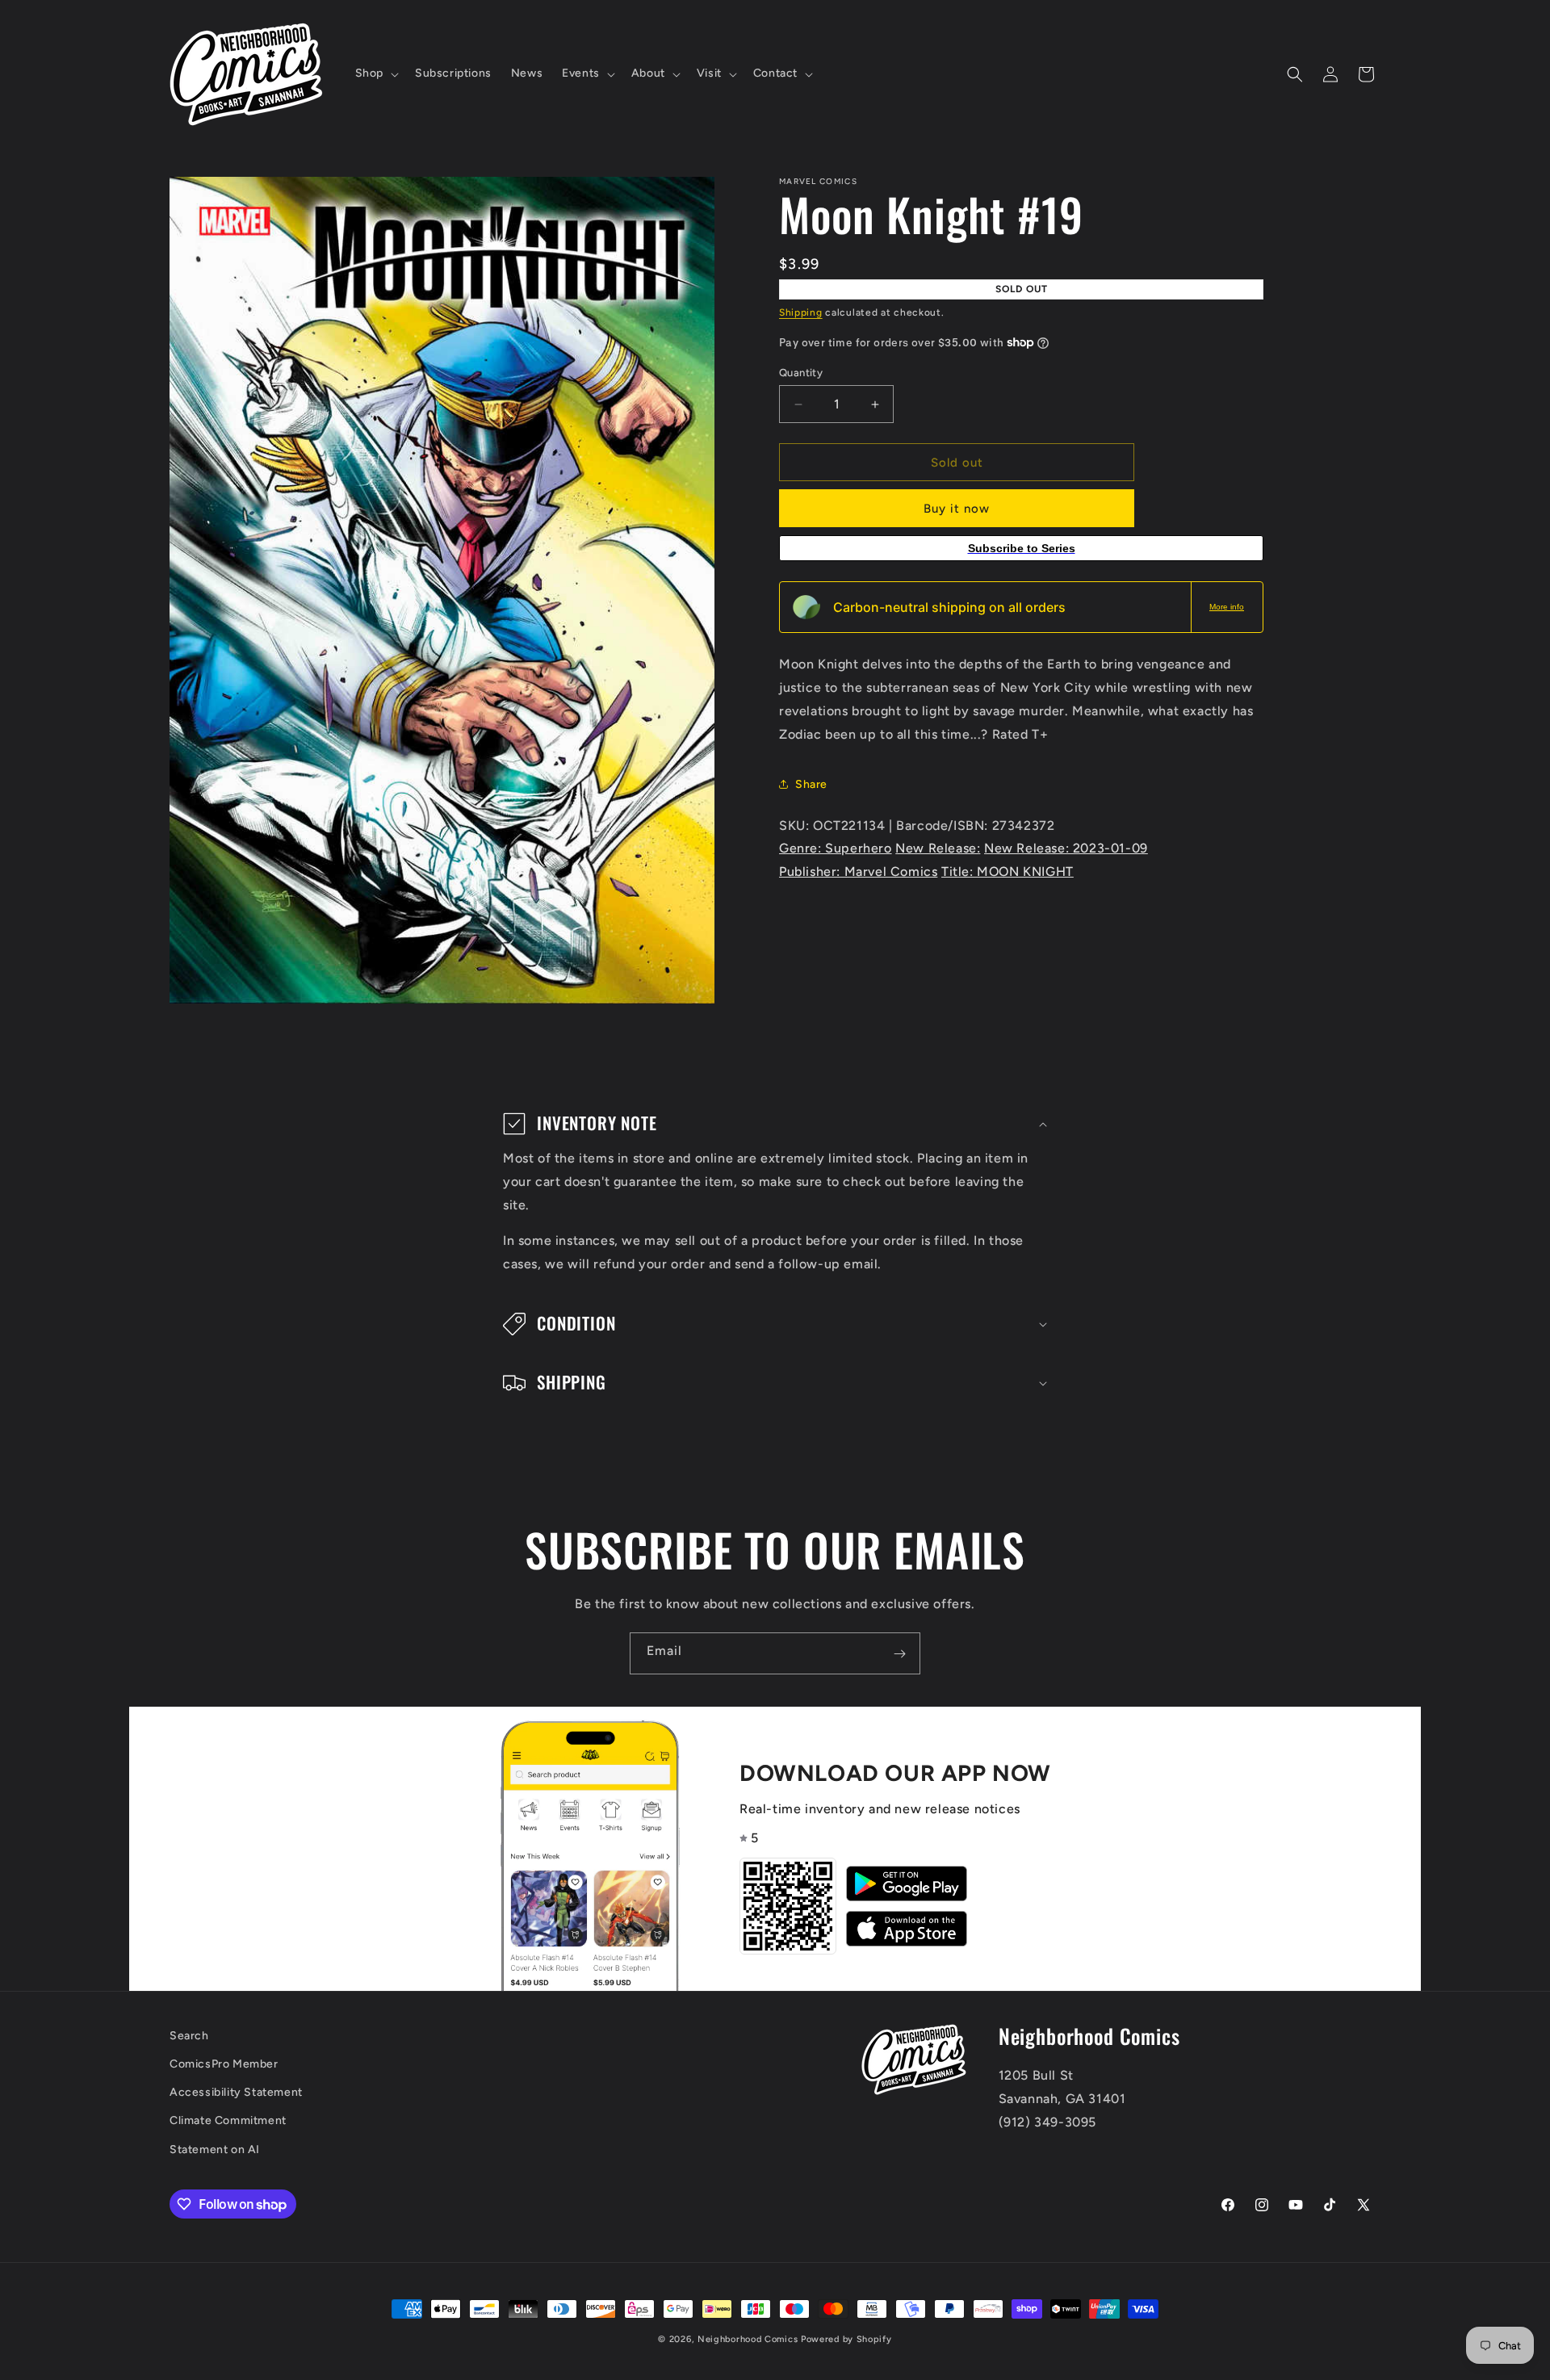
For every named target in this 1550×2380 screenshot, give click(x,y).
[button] (375, 73)
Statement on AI (215, 2150)
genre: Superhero (836, 848)
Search (189, 2036)
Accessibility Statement (236, 2093)
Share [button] (811, 784)
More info (1227, 607)
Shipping (801, 312)
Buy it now (957, 509)
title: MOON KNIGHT (1007, 872)
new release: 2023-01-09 (1066, 848)
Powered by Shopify (846, 2339)
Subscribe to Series (1022, 548)
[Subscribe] (899, 1653)
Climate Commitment (228, 2121)
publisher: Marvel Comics (858, 872)
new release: (938, 848)
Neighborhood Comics (748, 2339)
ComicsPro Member (224, 2065)
